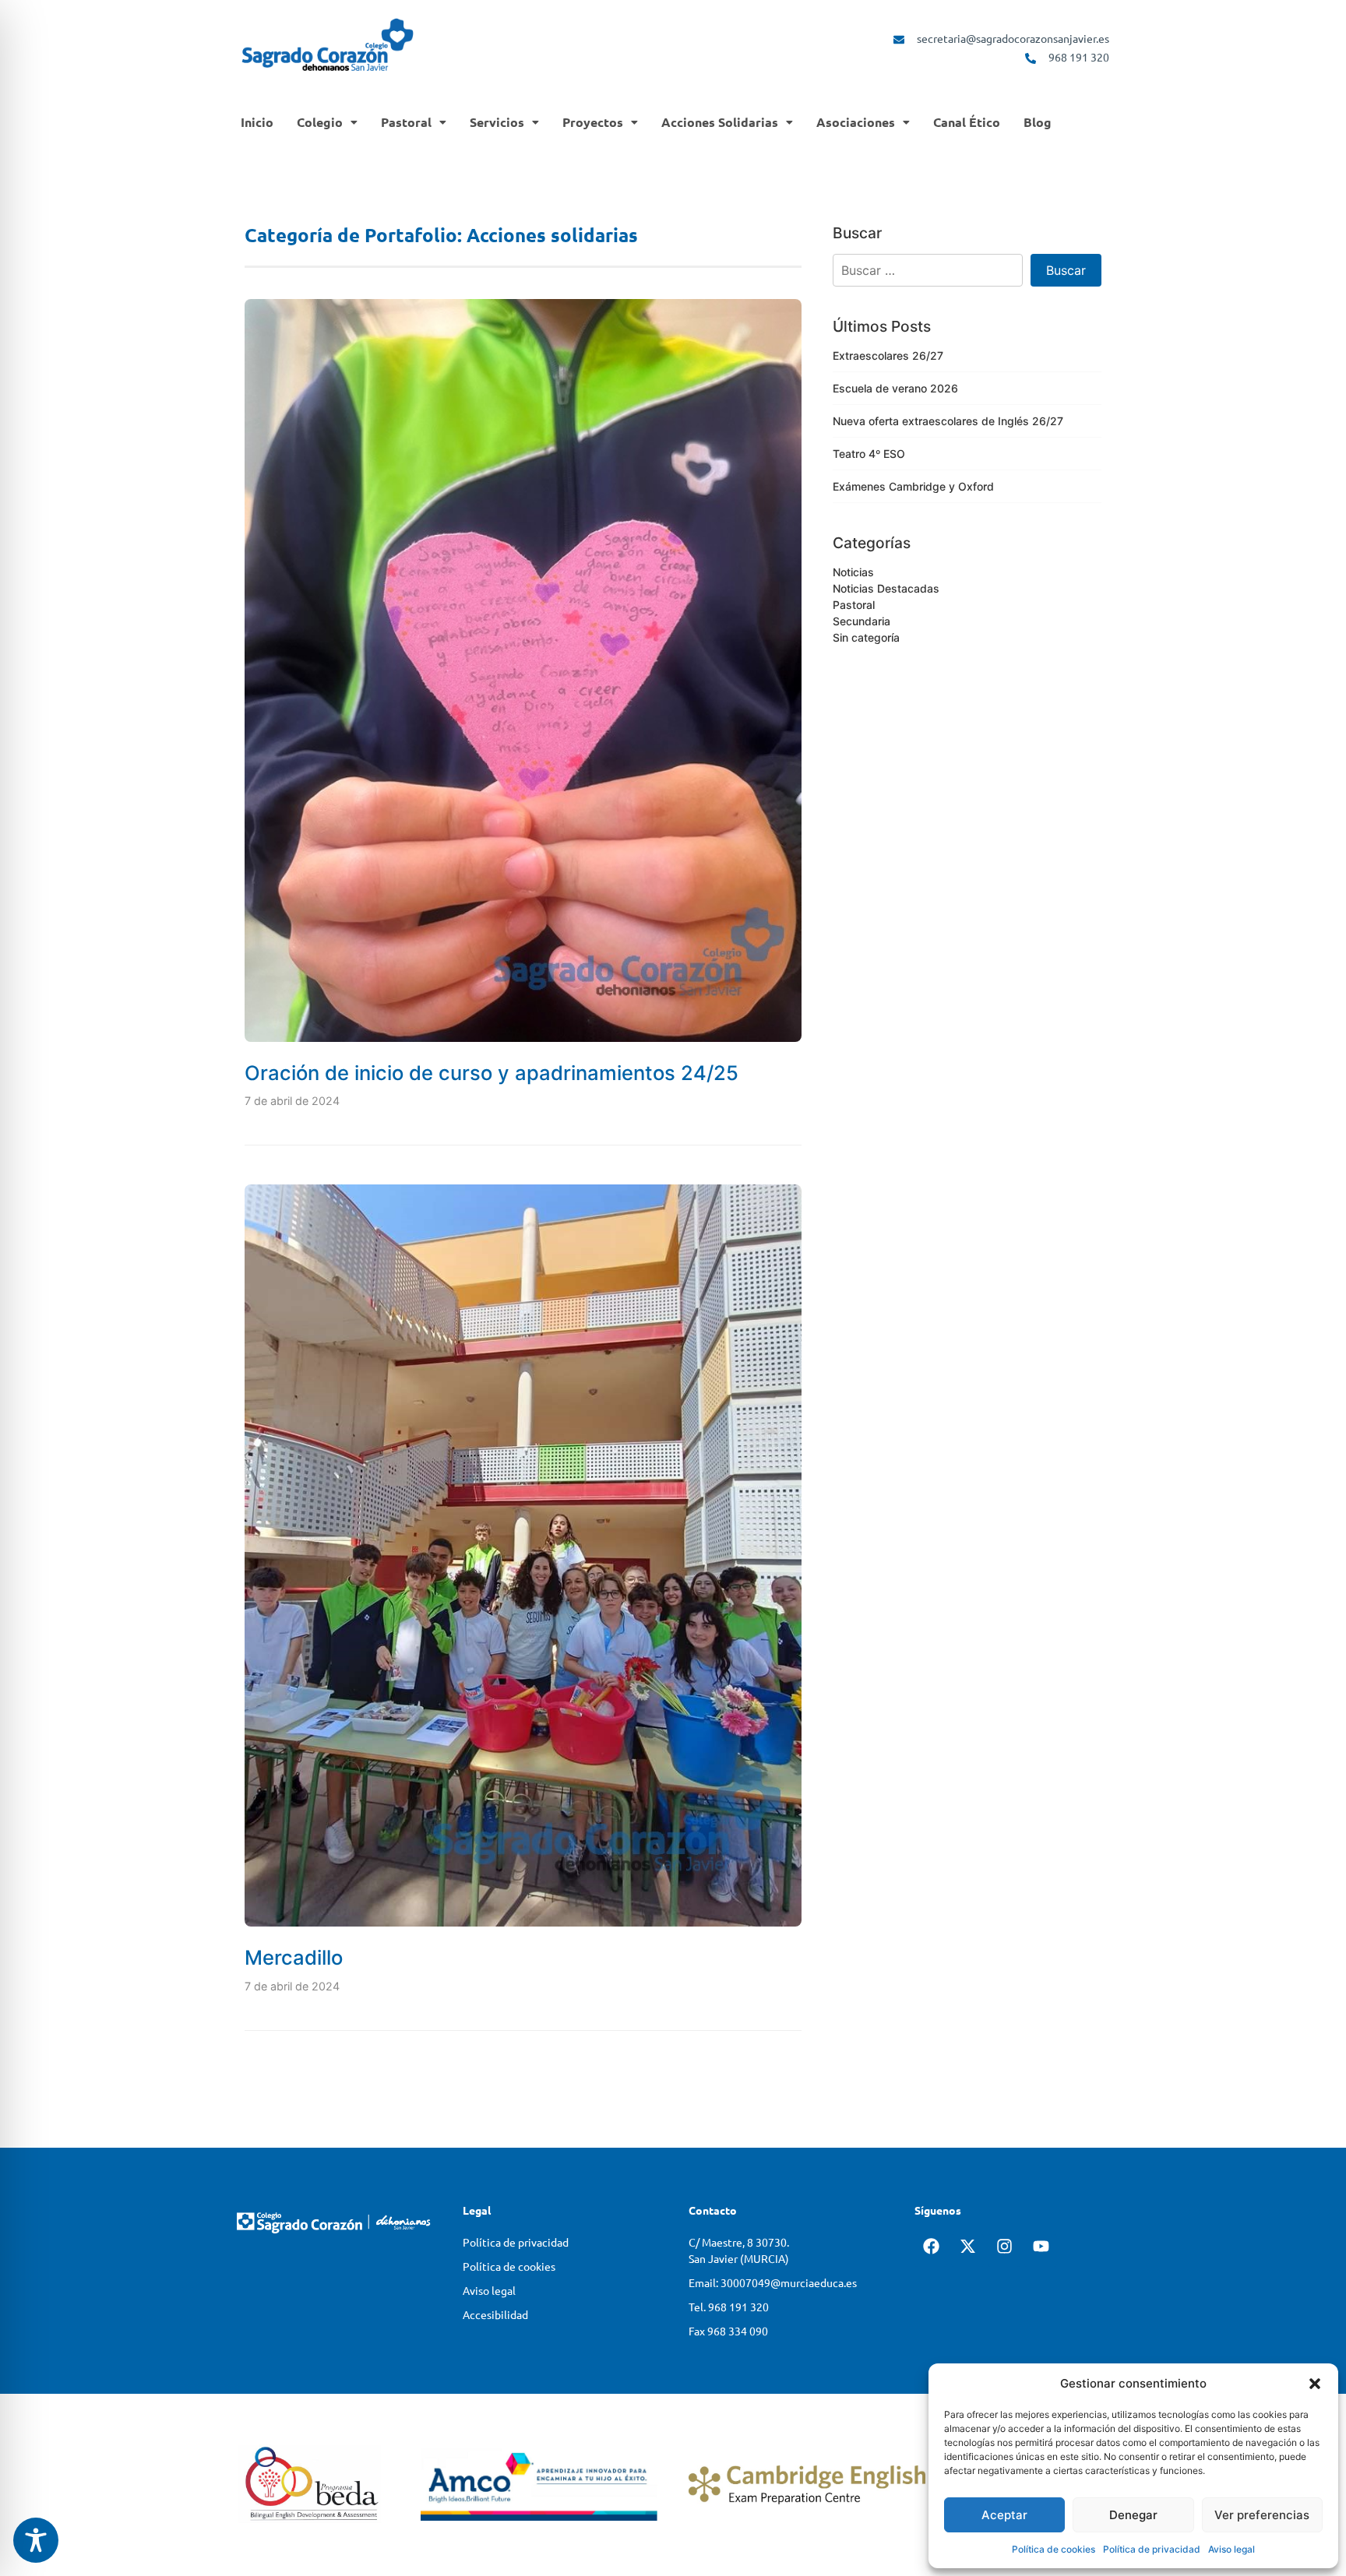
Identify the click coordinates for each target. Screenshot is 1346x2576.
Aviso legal (1231, 2549)
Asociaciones (856, 122)
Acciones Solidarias (720, 122)
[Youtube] (1041, 2250)
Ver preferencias (1262, 2515)
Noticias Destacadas (886, 588)
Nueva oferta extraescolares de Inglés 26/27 (948, 421)
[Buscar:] (928, 270)
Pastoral (406, 122)
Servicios (497, 122)
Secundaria (862, 621)
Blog (1038, 122)
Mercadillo (294, 1957)
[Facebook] (931, 2250)
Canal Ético (967, 122)
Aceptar (1004, 2515)
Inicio (257, 122)
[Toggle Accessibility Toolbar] (36, 2540)
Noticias (853, 572)
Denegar (1133, 2515)
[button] (1315, 2384)
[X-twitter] (967, 2250)
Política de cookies (1054, 2549)
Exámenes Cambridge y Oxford (913, 486)
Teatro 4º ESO (869, 454)
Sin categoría (866, 637)
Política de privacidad (1152, 2549)
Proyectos (593, 122)
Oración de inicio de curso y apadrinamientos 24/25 (492, 1073)
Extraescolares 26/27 (888, 355)
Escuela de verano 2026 (895, 388)
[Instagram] (1004, 2250)
